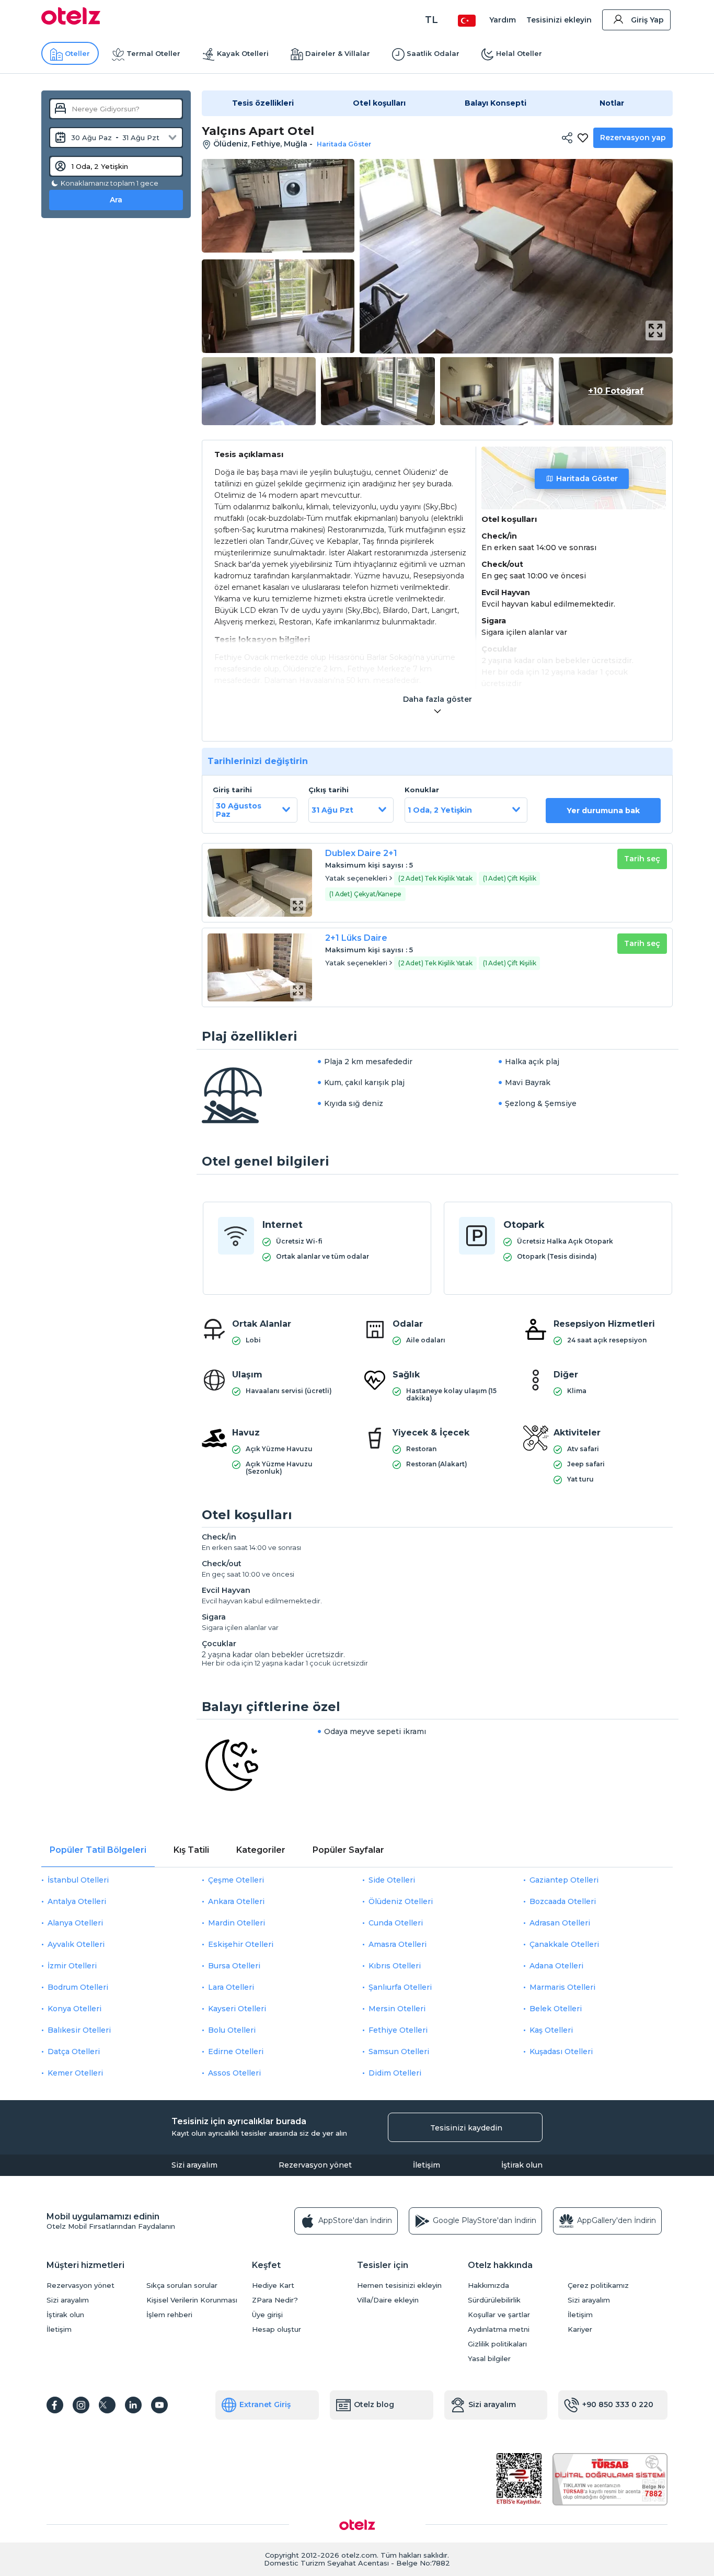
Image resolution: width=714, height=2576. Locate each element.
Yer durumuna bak (603, 811)
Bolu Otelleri (232, 2030)
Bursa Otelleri (234, 1966)
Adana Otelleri (556, 1966)
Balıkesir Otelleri (79, 2030)
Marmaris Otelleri (562, 1987)
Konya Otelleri (74, 2009)
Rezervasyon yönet (315, 2165)
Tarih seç (642, 859)
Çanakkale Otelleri (564, 1944)
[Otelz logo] (71, 22)
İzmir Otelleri (72, 1966)
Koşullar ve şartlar (499, 2315)
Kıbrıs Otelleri (395, 1966)
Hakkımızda (488, 2286)
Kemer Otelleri (75, 2073)
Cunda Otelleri (396, 1923)
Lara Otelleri (231, 1987)
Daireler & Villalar (338, 53)
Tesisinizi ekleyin (559, 20)
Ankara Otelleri (236, 1901)
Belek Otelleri (556, 2009)
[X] (107, 2405)
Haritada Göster (587, 478)
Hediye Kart (273, 2286)
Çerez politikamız (598, 2286)
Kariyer (580, 2329)
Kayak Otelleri (243, 53)
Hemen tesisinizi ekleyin (399, 2286)
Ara (116, 200)
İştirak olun (522, 2165)
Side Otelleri (392, 1880)
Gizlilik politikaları (497, 2344)
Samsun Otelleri (399, 2051)
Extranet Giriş (265, 2404)
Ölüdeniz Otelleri (401, 1901)
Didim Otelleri (395, 2073)
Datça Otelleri (74, 2051)
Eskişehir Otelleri (241, 1944)
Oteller (77, 53)
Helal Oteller (519, 53)
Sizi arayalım (194, 2165)
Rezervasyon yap (633, 138)
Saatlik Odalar (433, 53)
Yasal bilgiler (489, 2359)
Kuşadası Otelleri (561, 2051)
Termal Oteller (153, 53)
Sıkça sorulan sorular (182, 2286)
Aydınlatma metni (499, 2329)
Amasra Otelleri (398, 1944)
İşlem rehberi (169, 2315)
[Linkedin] (133, 2405)
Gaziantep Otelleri (564, 1880)
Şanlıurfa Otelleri (400, 1987)
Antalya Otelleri (77, 1901)
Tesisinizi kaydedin (466, 2128)
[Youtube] (159, 2405)
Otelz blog (374, 2404)
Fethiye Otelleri (398, 2030)
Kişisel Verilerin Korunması (192, 2300)
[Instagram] (81, 2405)
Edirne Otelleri (236, 2051)
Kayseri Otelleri (237, 2009)
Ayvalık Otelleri (76, 1944)
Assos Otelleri (234, 2073)
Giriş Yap (647, 20)
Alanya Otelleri (75, 1923)
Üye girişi (267, 2315)
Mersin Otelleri (397, 2009)
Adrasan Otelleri (560, 1923)
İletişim (427, 2165)
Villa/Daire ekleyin (388, 2300)
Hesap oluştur (277, 2329)
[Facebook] (55, 2405)
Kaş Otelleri (551, 2030)
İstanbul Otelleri (78, 1880)
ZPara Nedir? (275, 2300)
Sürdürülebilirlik (494, 2300)
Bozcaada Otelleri (563, 1901)
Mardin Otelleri (237, 1923)
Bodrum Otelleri (78, 1987)
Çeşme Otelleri (236, 1880)
